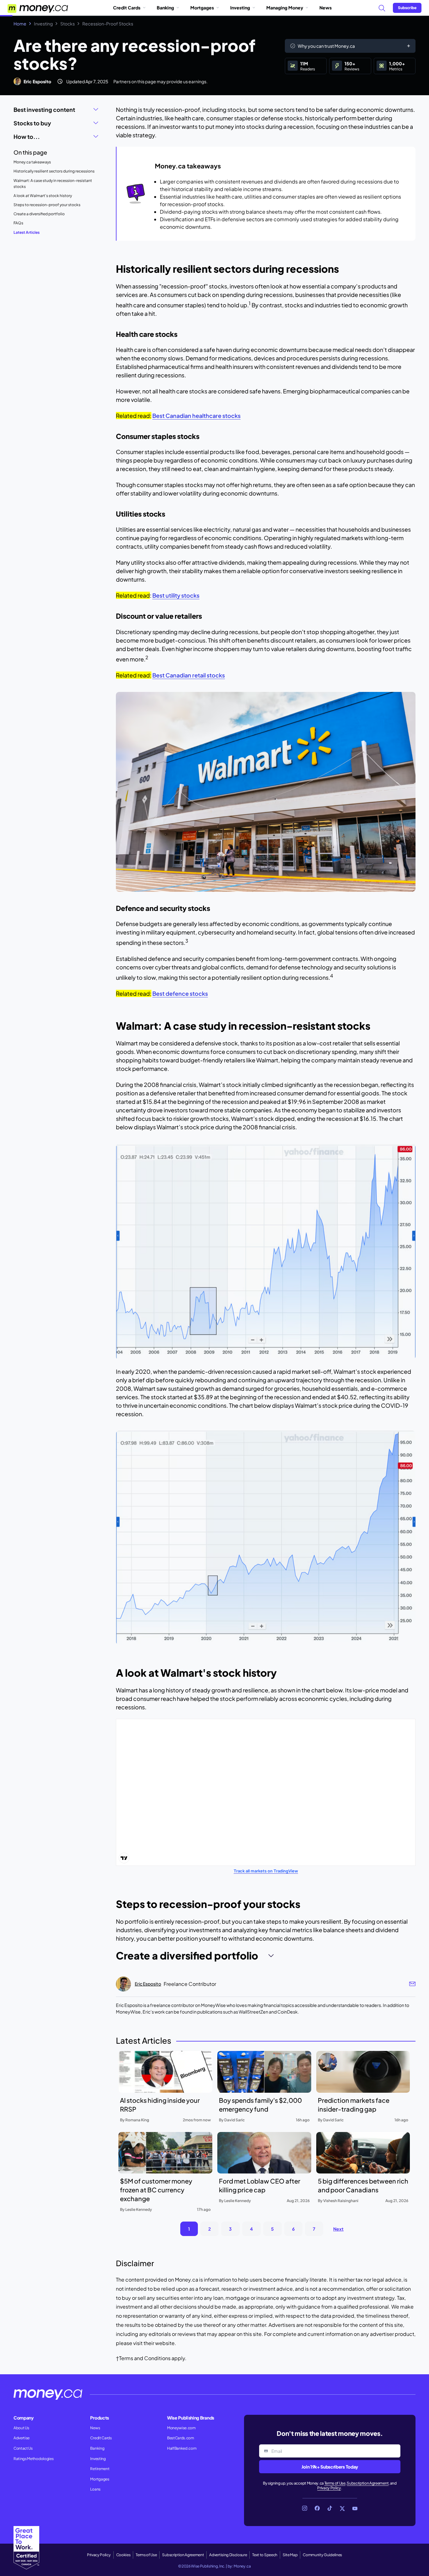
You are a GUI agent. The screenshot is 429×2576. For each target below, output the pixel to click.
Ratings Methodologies (33, 2459)
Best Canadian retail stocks (189, 675)
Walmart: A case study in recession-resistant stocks (53, 184)
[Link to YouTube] (355, 2508)
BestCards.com (181, 2438)
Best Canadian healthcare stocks (196, 416)
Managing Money (285, 8)
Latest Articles (27, 232)
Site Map (290, 2555)
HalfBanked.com (182, 2448)
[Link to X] (342, 2508)
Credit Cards (127, 8)
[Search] (382, 8)
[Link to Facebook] (317, 2508)
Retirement (100, 2469)
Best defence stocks (180, 993)
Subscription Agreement (368, 2483)
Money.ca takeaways (32, 162)
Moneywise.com (181, 2428)
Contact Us (23, 2448)
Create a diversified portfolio (39, 214)
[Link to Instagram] (305, 2508)
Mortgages (202, 8)
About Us (21, 2428)
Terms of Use (335, 2483)
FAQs (18, 223)
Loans (95, 2489)
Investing (240, 8)
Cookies (123, 2555)
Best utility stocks (176, 595)
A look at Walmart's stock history (43, 196)
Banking (165, 8)
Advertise (22, 2438)
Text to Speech (265, 2555)
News (326, 8)
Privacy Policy (329, 2488)
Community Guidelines (322, 2555)
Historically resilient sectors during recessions (54, 171)
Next (338, 2229)
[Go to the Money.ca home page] (38, 8)
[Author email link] (412, 1984)
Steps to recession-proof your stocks (47, 205)
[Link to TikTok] (330, 2508)
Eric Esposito (37, 81)
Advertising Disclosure (228, 2555)
